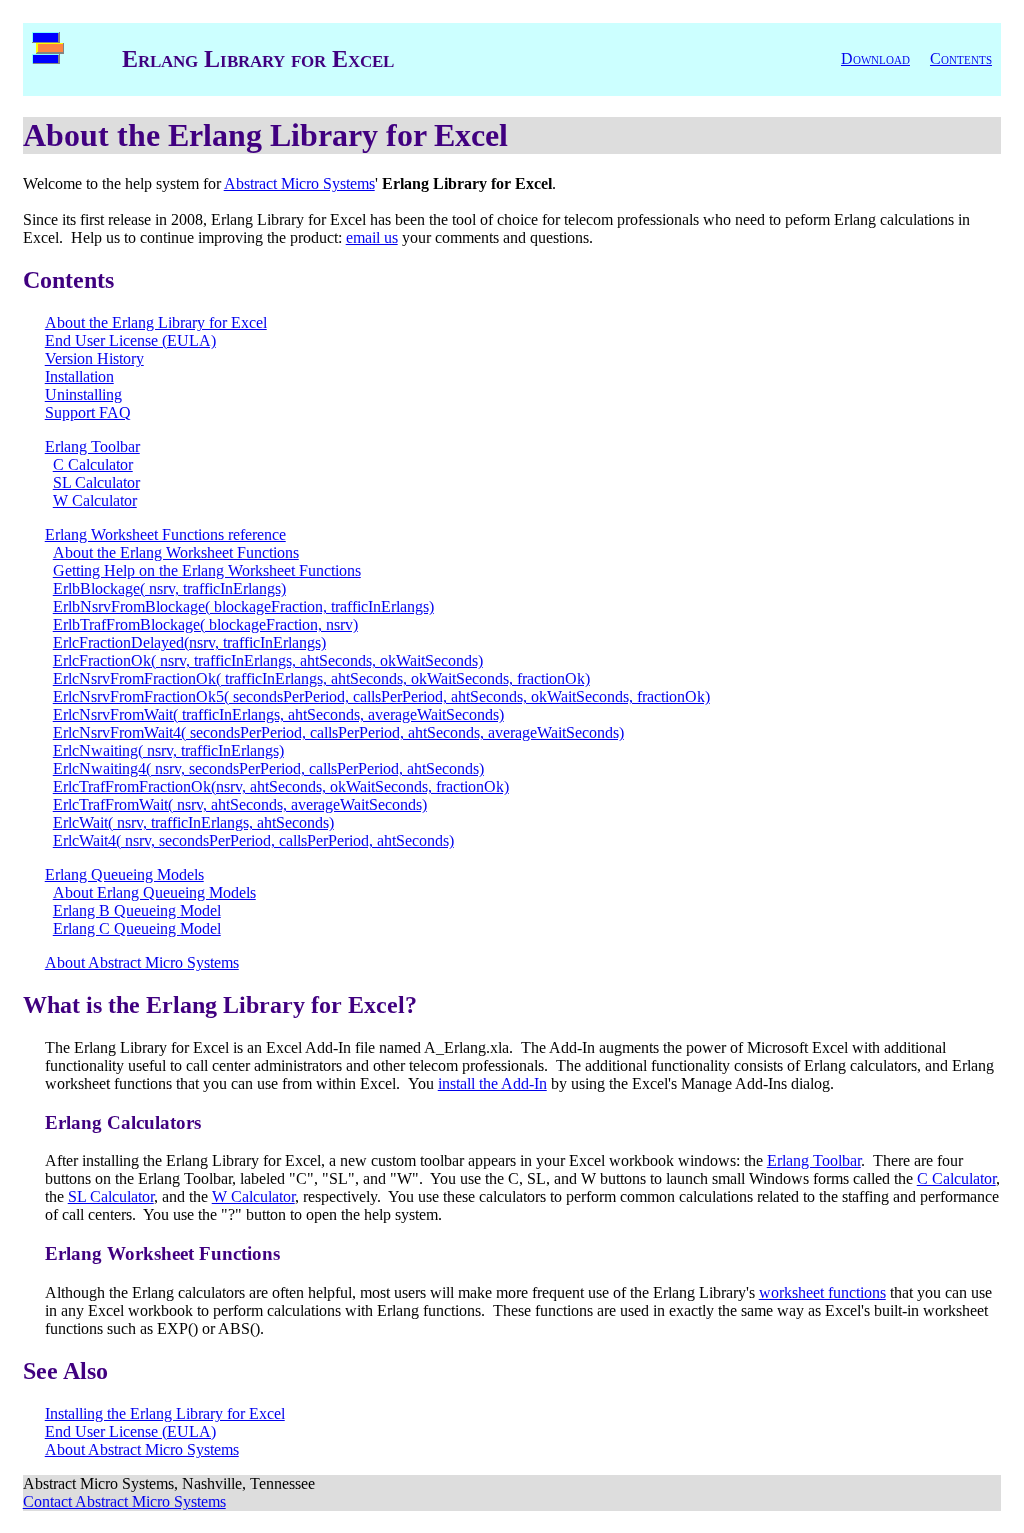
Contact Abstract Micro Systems (124, 1501)
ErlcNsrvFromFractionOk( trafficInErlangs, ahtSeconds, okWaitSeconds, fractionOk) (321, 678)
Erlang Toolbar (92, 446)
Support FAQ (88, 412)
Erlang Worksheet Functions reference (165, 534)
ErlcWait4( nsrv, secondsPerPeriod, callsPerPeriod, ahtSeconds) (253, 840)
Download (875, 58)
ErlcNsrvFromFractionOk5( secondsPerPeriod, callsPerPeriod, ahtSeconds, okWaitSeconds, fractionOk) (381, 696)
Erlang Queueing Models (124, 874)
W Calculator (95, 500)
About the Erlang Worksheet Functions (176, 552)
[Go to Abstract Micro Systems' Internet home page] (48, 58)
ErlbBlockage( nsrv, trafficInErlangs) (169, 588)
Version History (94, 358)
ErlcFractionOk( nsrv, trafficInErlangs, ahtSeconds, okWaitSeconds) (268, 660)
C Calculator (93, 464)
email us (372, 237)
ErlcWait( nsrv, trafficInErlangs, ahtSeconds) (193, 822)
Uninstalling (83, 394)
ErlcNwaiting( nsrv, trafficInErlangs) (168, 750)
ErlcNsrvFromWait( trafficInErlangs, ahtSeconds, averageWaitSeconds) (278, 714)
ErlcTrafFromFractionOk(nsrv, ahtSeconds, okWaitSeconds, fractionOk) (281, 786)
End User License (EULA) (130, 340)
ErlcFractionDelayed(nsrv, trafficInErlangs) (189, 642)
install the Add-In (492, 1083)
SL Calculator (96, 482)
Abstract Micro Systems (299, 183)
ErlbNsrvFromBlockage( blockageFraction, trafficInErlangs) (243, 606)
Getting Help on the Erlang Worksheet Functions (207, 570)
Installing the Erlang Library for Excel (165, 1413)
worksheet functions (822, 1292)
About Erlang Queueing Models (154, 892)
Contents (961, 58)
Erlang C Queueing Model (137, 928)
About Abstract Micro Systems (142, 962)
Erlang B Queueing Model (137, 910)
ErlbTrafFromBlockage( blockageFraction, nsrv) (205, 624)
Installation (79, 376)
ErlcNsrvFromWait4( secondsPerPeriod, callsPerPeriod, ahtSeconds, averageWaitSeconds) (338, 732)
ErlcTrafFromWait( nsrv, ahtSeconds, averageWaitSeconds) (240, 804)
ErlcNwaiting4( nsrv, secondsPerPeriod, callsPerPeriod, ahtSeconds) (268, 768)
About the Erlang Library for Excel (156, 322)
